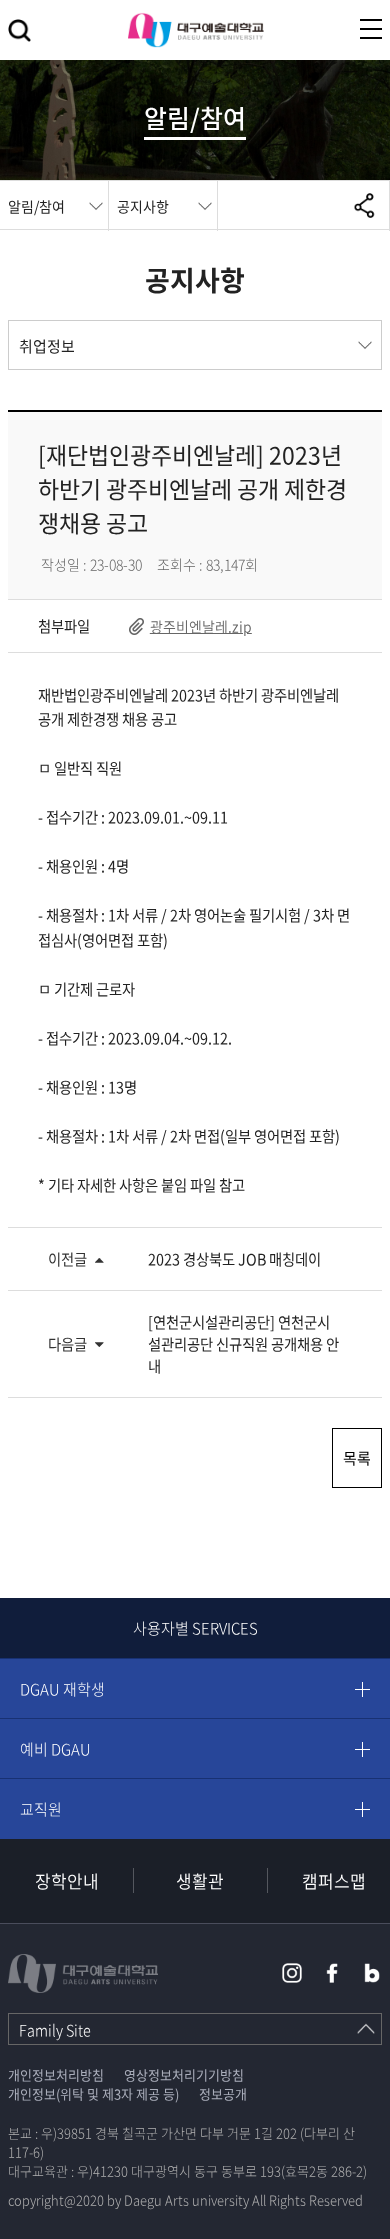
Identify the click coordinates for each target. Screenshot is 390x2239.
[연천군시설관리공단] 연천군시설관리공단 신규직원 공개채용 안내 (243, 1344)
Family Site (55, 2030)
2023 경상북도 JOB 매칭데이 (234, 1259)
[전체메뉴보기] (371, 29)
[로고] (195, 30)
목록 (357, 1458)
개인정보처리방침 (56, 2074)
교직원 (41, 1809)
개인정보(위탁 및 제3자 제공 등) (93, 2093)
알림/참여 (36, 206)
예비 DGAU (55, 1749)
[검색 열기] (19, 30)
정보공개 (223, 2093)
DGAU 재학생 (62, 1689)
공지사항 (143, 206)
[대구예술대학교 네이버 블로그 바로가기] (372, 1973)
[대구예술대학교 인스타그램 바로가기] (292, 1973)
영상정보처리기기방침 (184, 2074)
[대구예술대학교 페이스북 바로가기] (332, 1973)
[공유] (364, 205)
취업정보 (47, 346)
